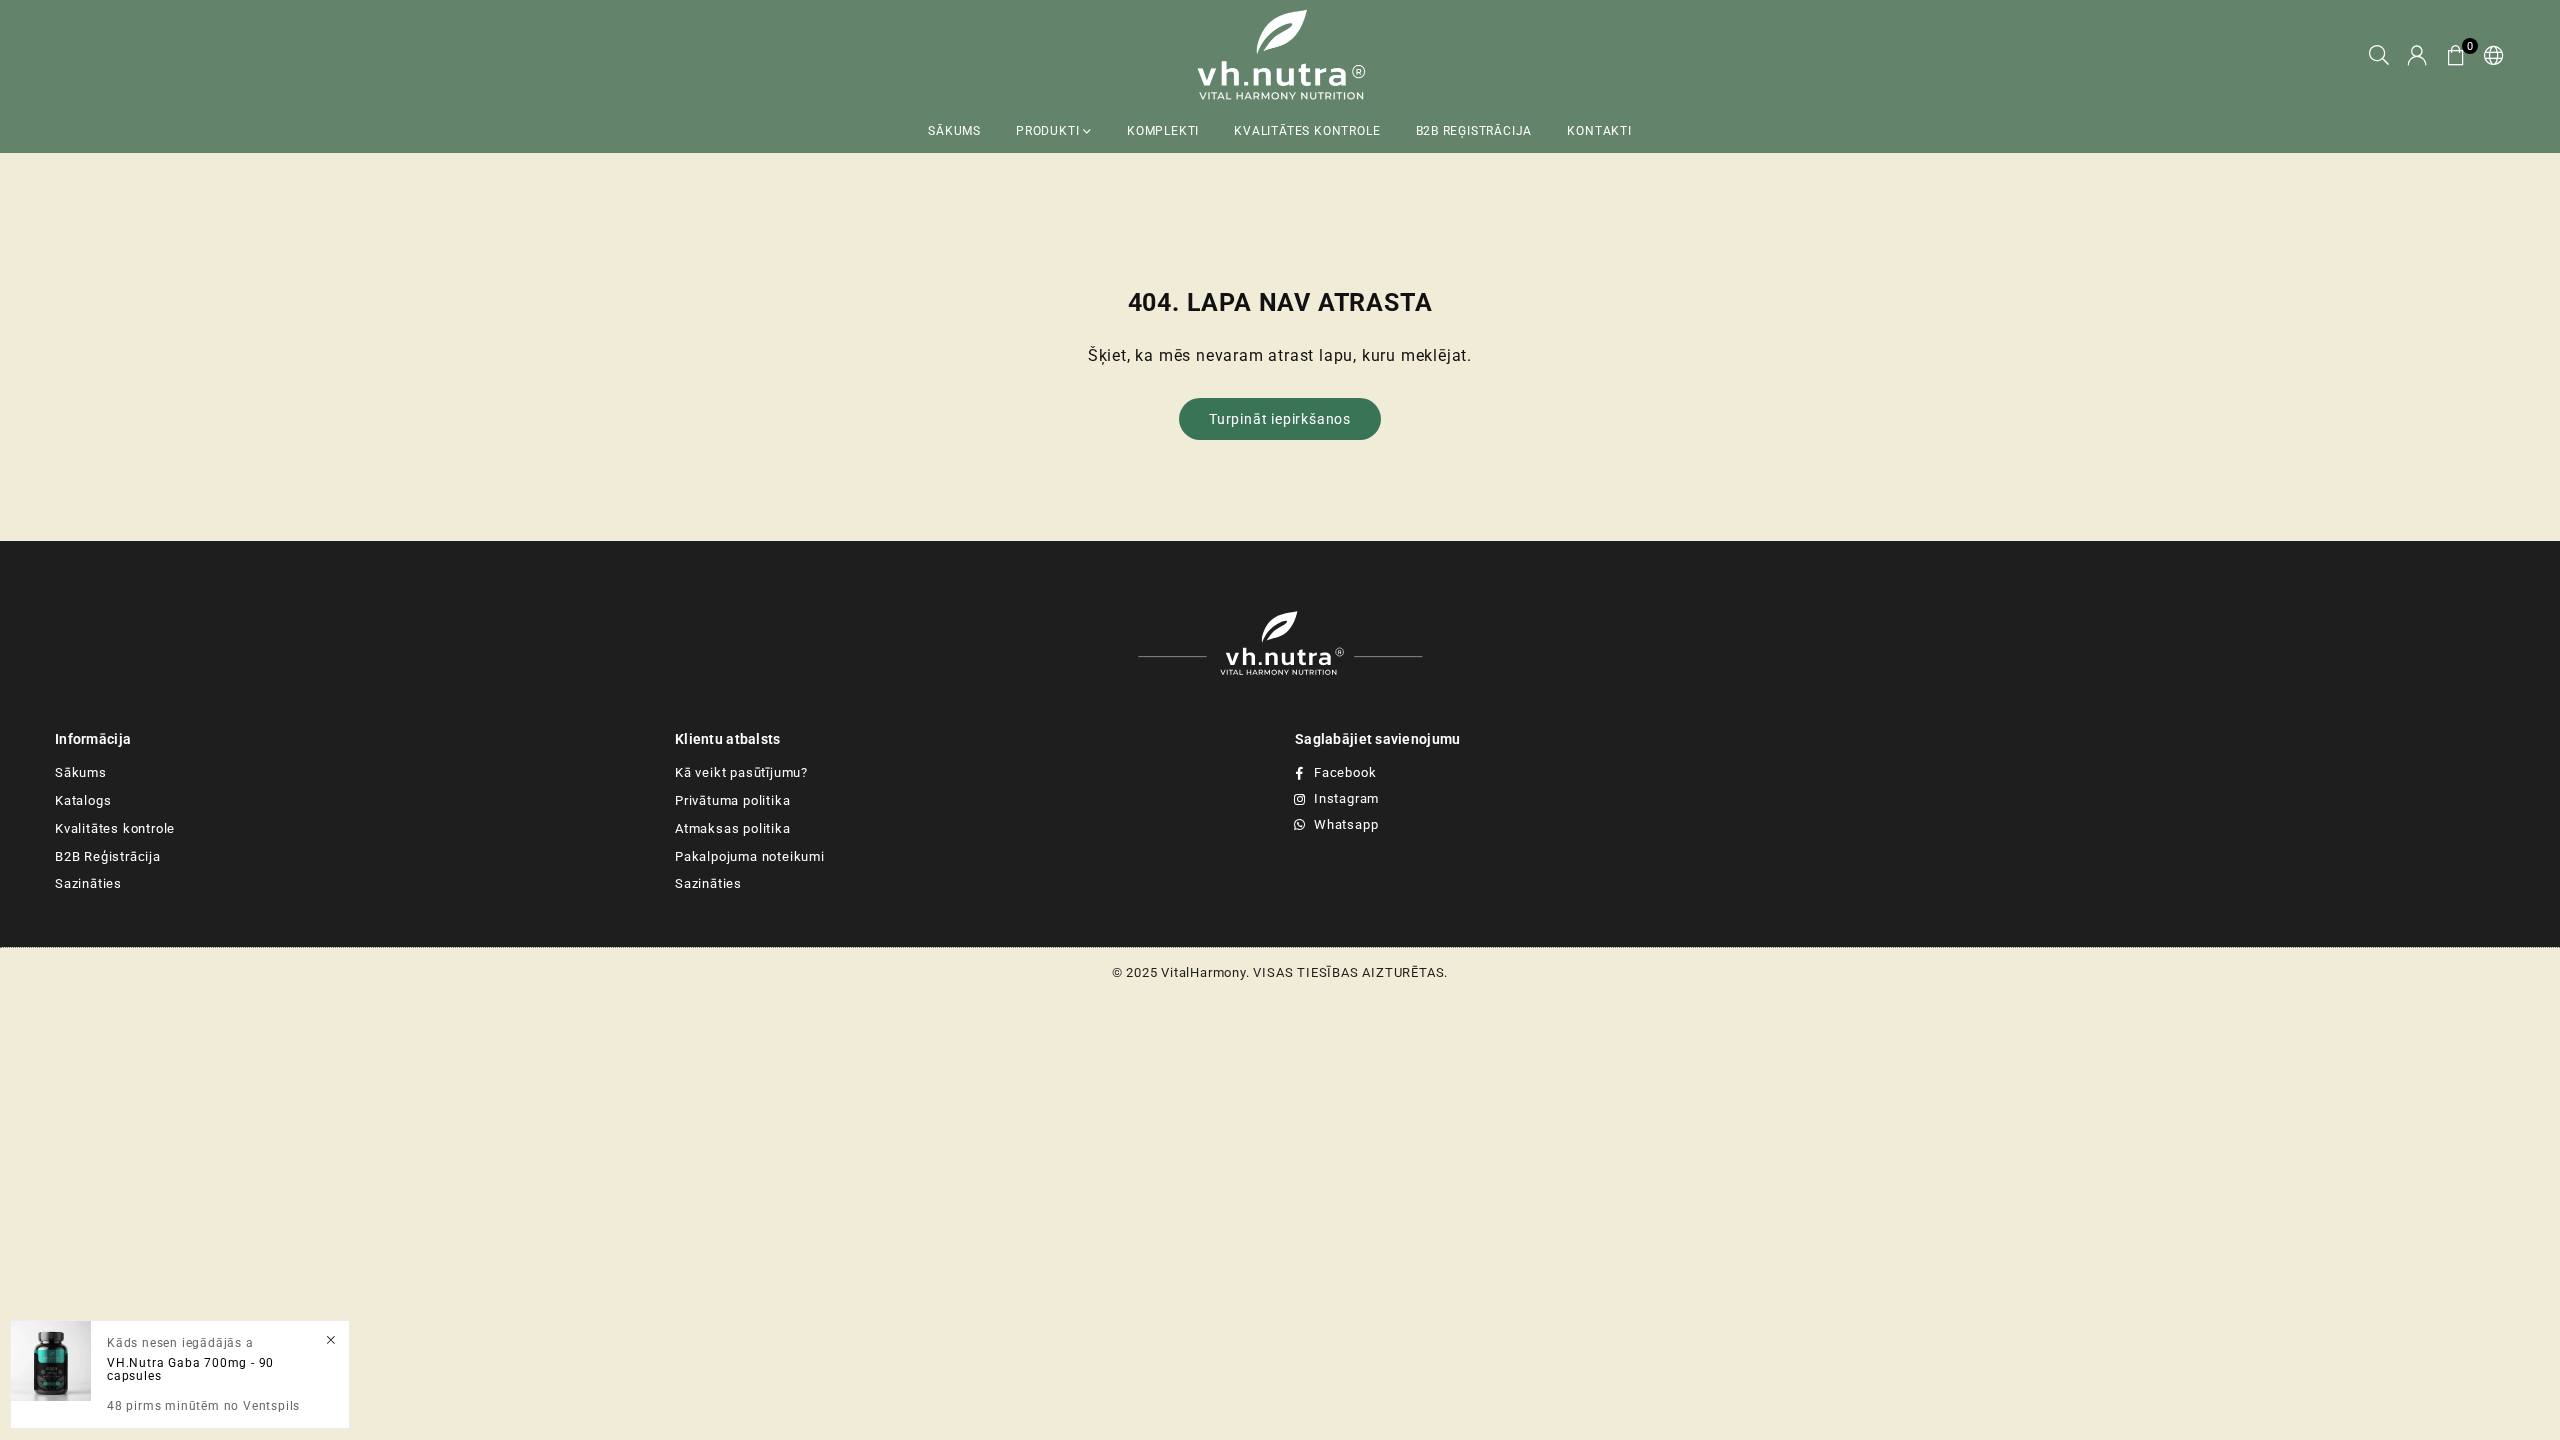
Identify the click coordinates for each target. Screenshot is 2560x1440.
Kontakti (1599, 131)
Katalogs (83, 800)
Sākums (954, 131)
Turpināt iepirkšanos (1280, 419)
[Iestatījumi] (2490, 56)
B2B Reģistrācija (108, 856)
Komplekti (1163, 131)
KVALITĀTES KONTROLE (1307, 131)
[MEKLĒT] (2379, 56)
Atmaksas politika (733, 828)
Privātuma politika (732, 800)
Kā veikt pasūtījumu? (741, 772)
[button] (2456, 56)
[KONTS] (2417, 56)
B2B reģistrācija (1474, 131)
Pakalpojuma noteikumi (750, 856)
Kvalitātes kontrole (115, 828)
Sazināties (88, 883)
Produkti (1049, 131)
